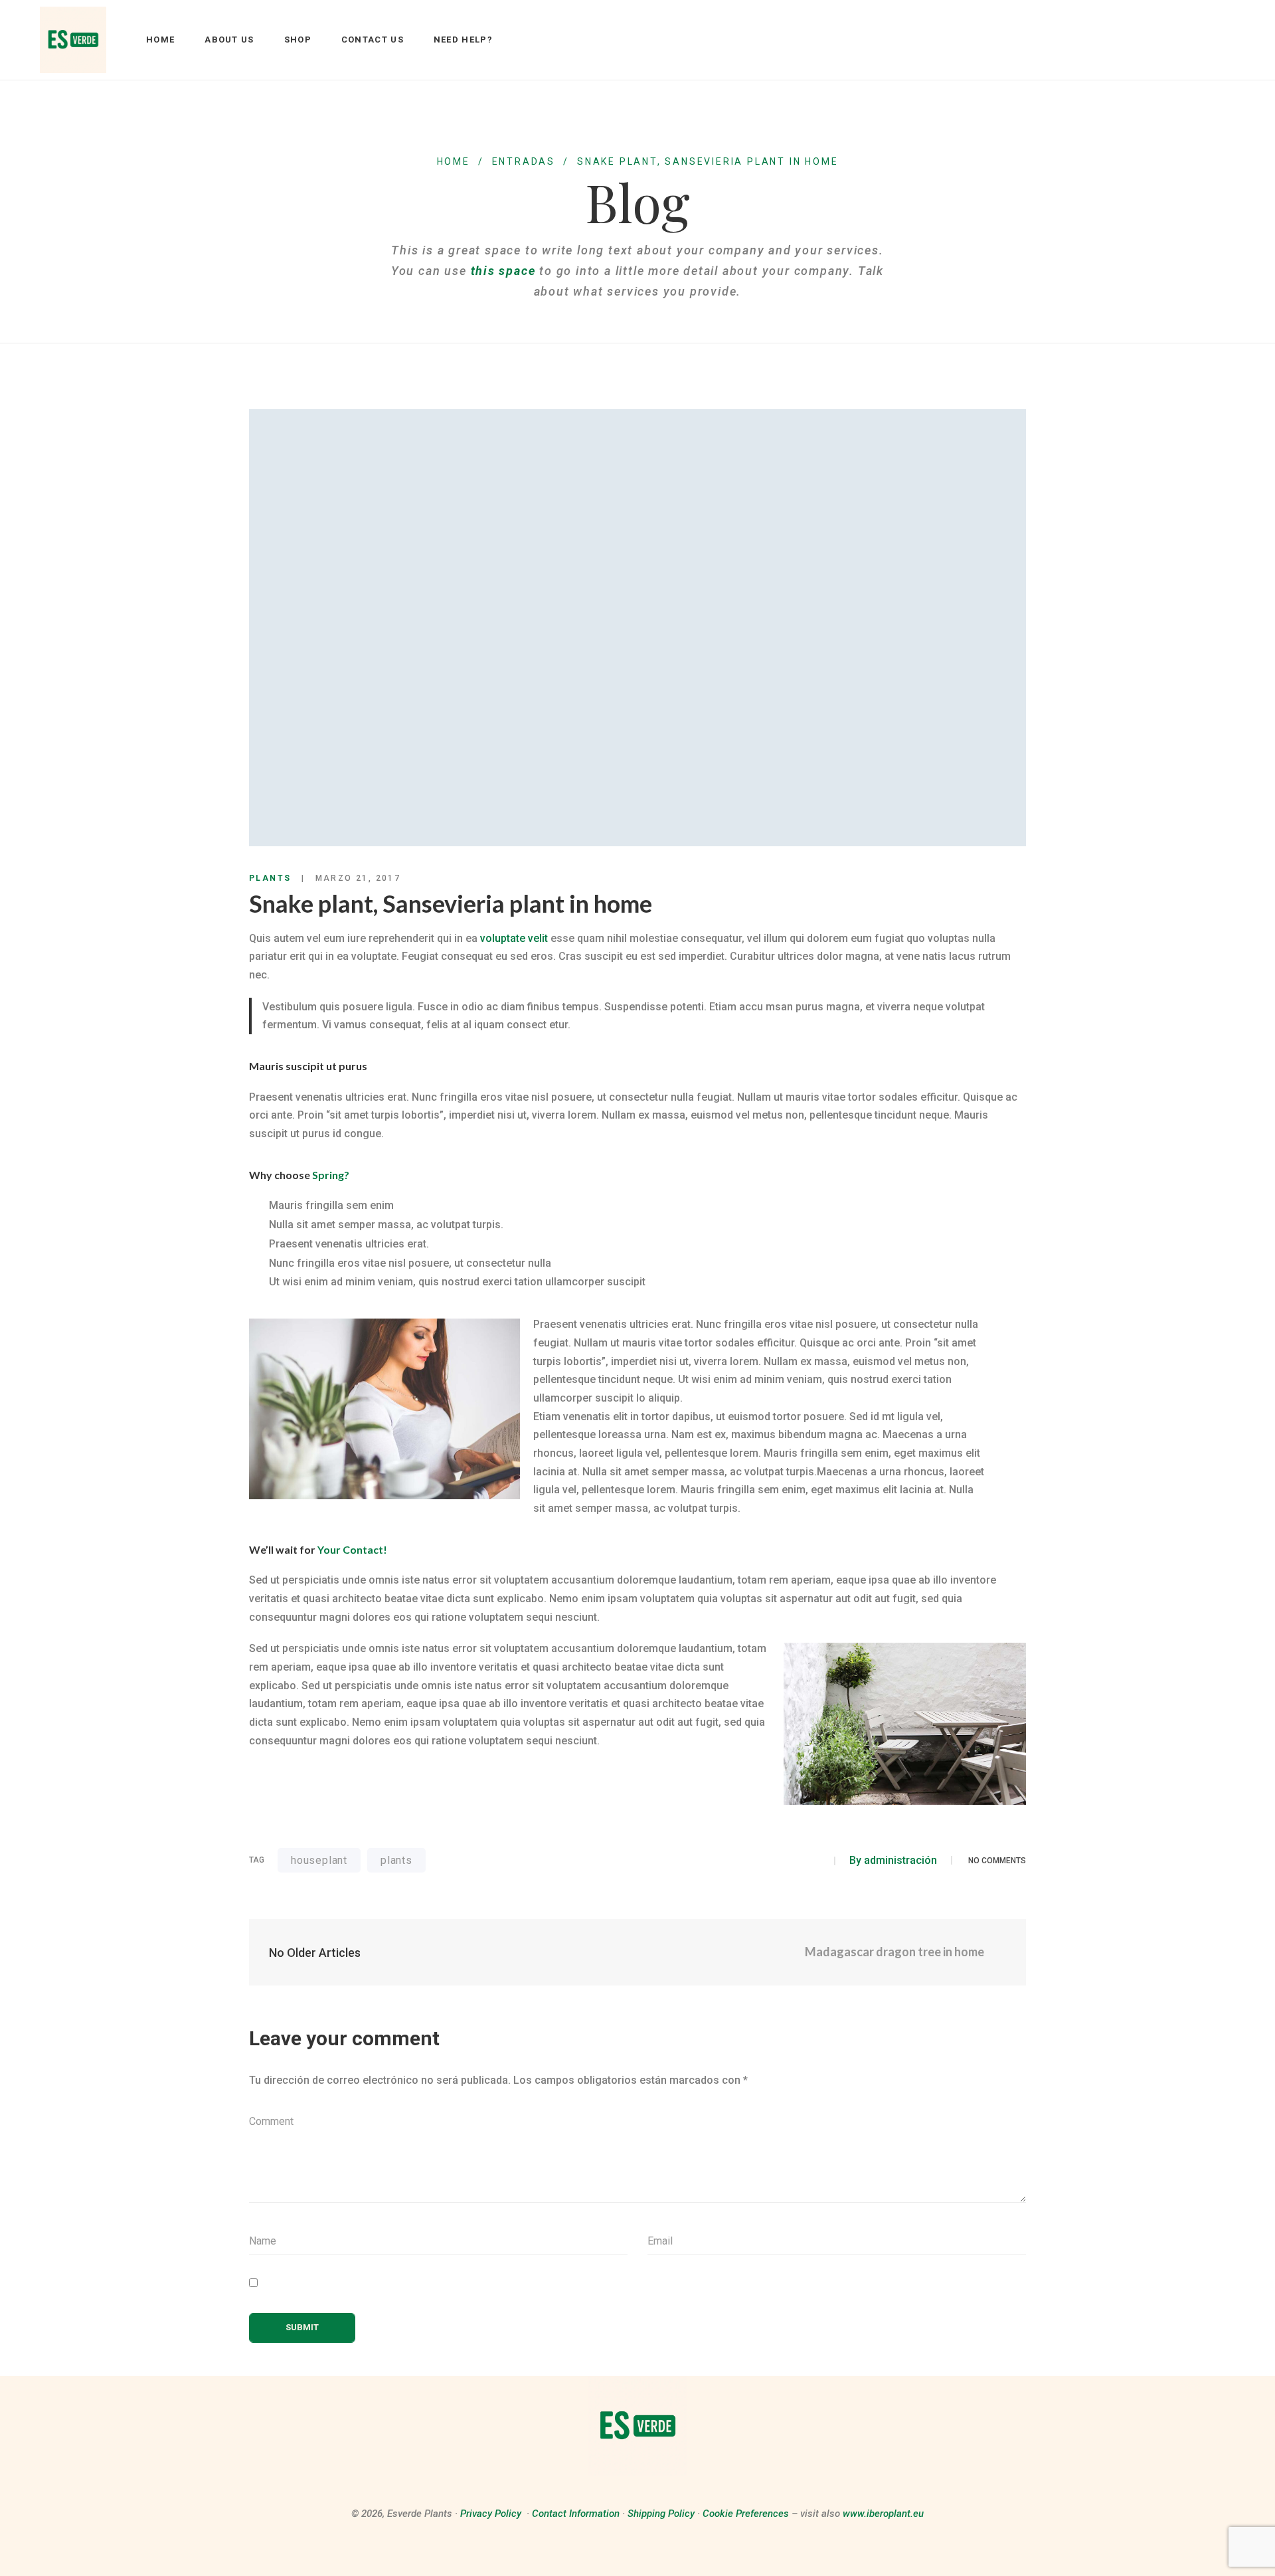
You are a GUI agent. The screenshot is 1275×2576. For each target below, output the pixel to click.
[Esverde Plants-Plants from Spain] (73, 40)
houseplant (319, 1860)
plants (396, 1860)
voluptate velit (514, 938)
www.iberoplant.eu (883, 2514)
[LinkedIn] (816, 1861)
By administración (893, 1860)
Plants (270, 878)
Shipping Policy (661, 2514)
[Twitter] (792, 1861)
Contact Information (576, 2514)
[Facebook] (768, 1861)
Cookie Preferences (746, 2514)
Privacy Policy (491, 2514)
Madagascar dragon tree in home (895, 1952)
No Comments (997, 1861)
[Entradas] (638, 1952)
